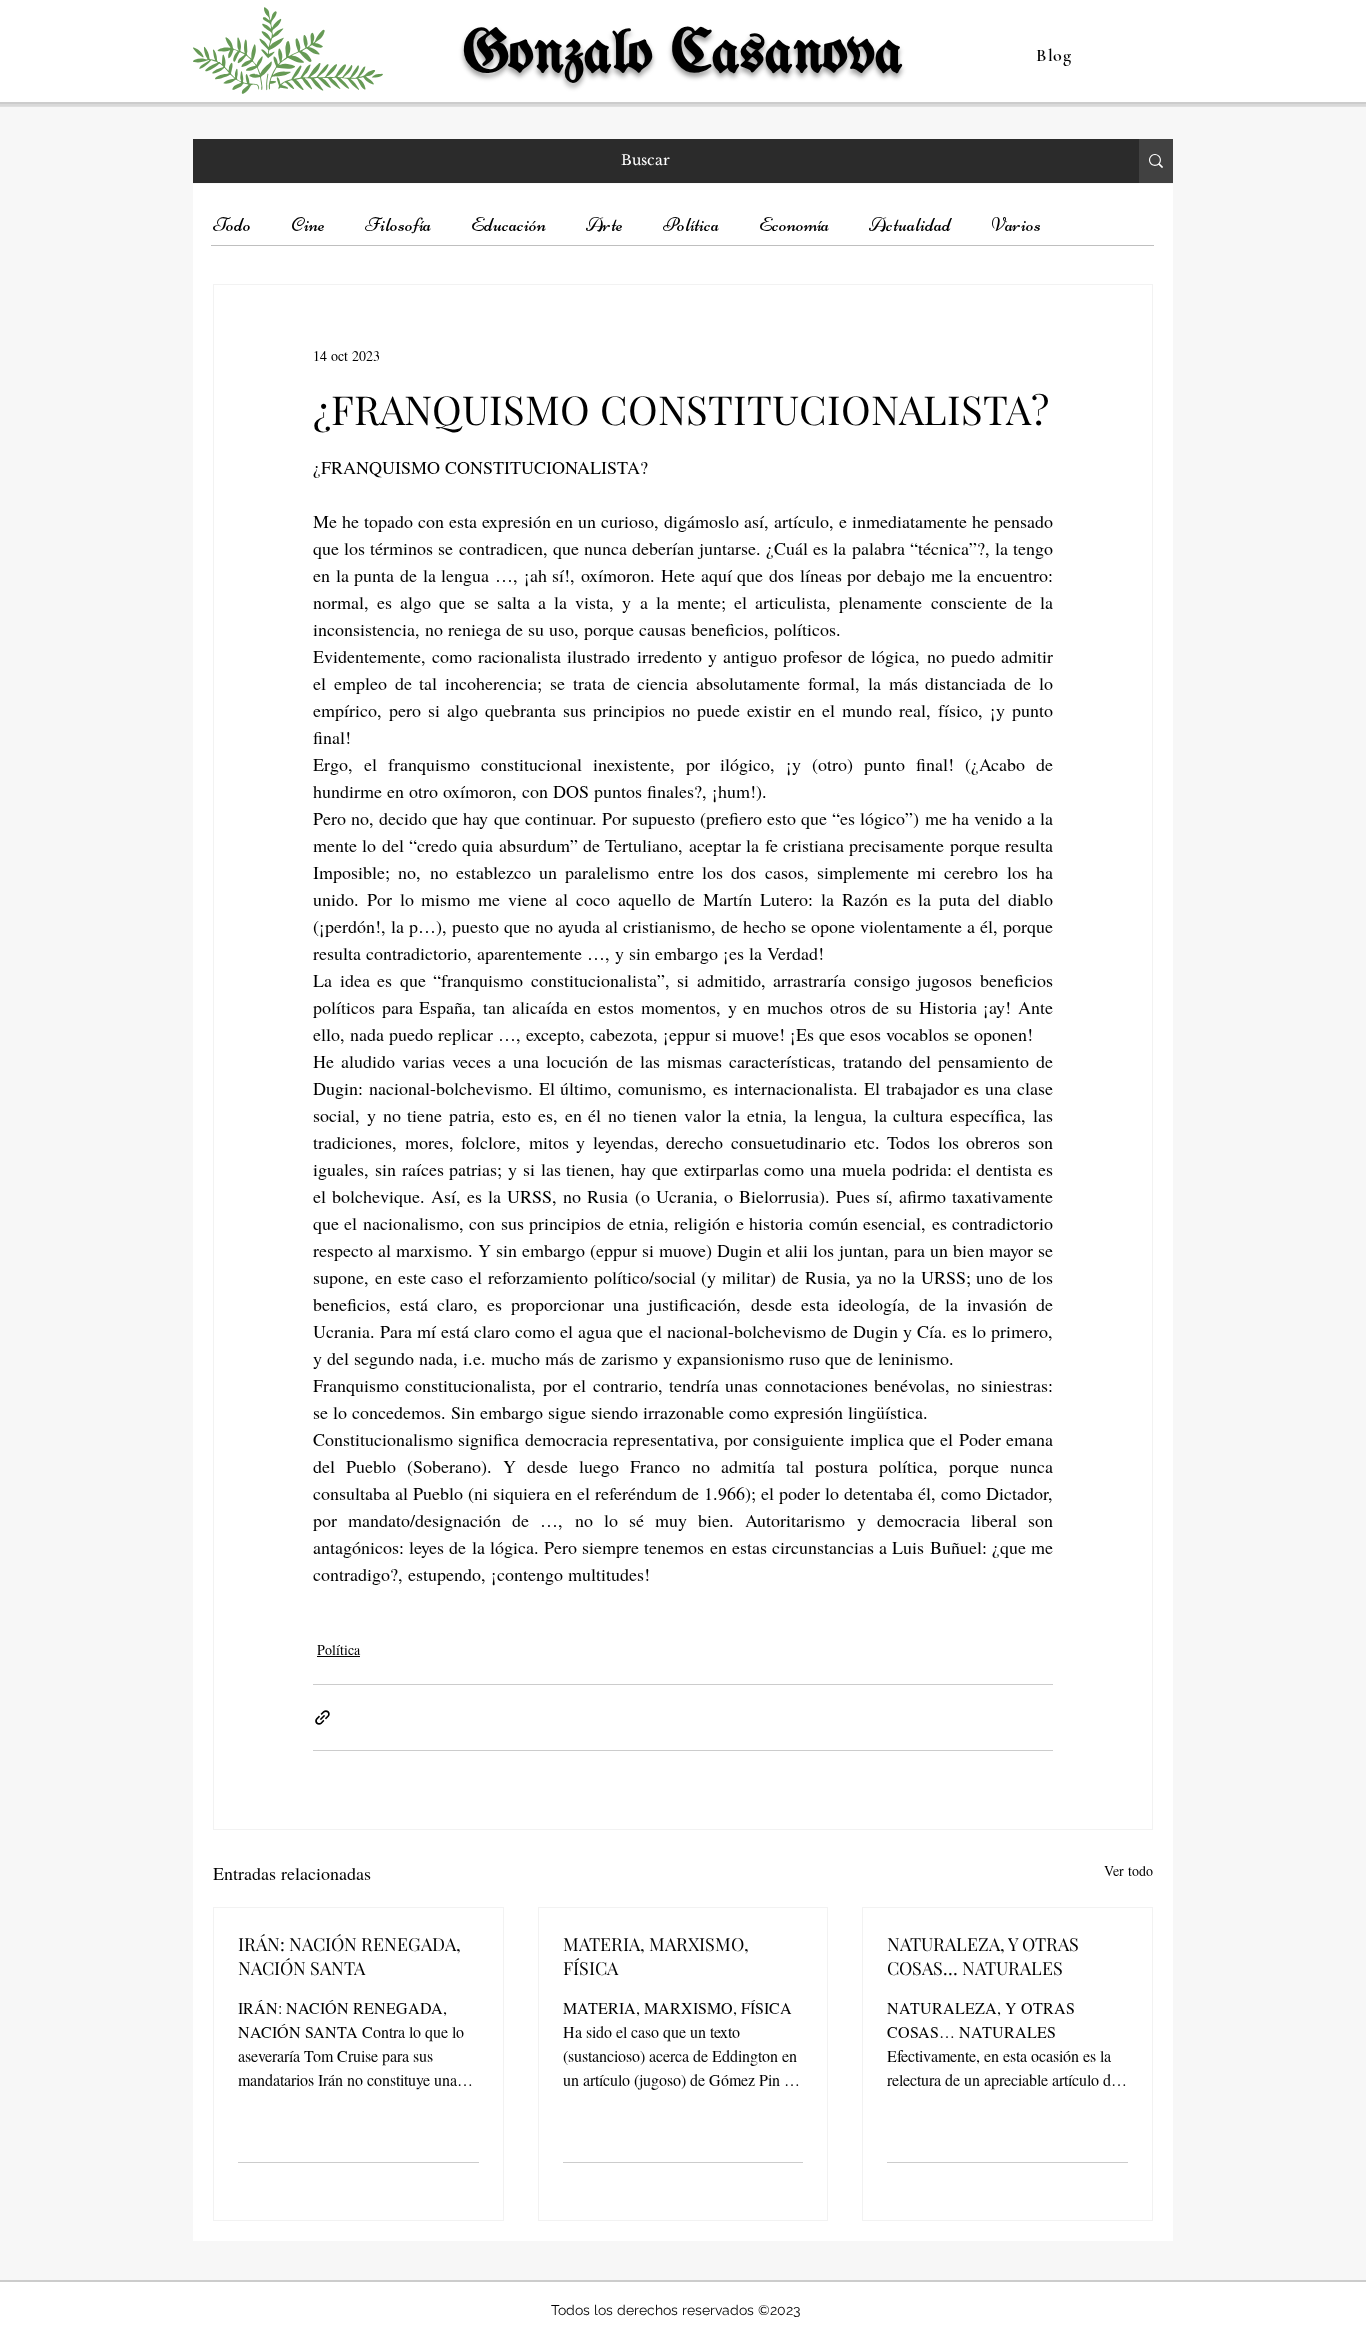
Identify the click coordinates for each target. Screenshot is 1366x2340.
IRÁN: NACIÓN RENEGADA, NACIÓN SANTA (349, 1956)
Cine (308, 224)
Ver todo (1128, 1870)
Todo (232, 224)
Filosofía (398, 224)
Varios (1016, 224)
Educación (508, 224)
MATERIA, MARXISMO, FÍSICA (656, 1956)
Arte (604, 224)
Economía (794, 224)
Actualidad (910, 224)
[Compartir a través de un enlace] (322, 1717)
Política (691, 224)
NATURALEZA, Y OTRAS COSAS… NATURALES (983, 1956)
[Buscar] (1156, 161)
